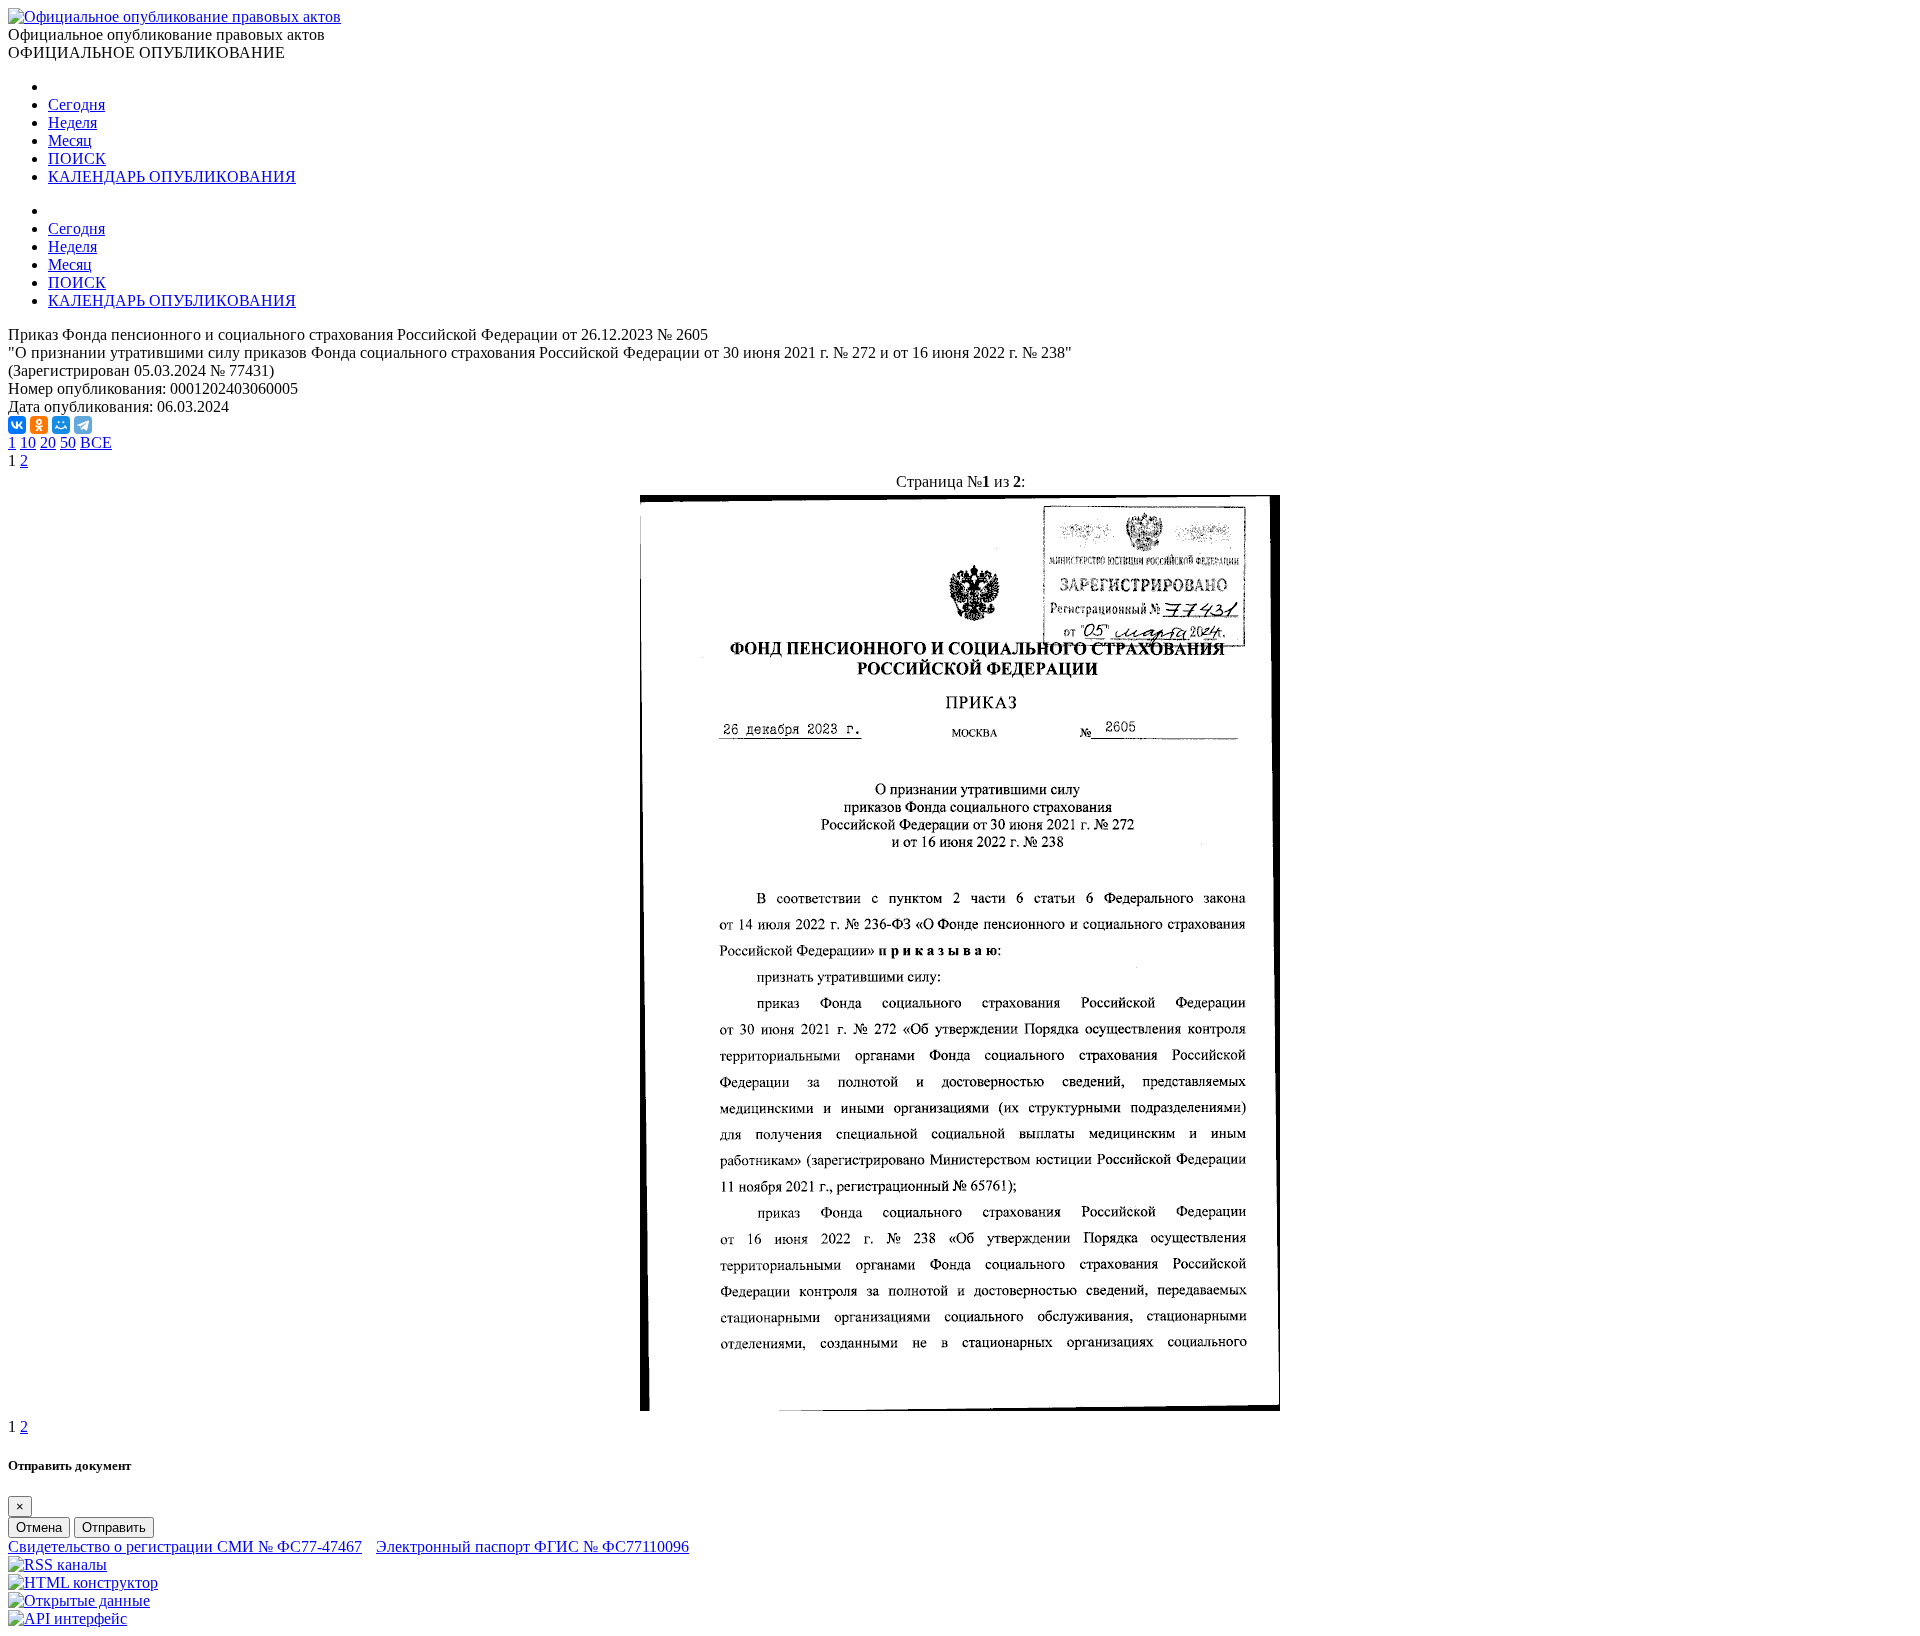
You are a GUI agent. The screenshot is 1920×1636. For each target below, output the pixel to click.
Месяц (70, 140)
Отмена (39, 1527)
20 (48, 442)
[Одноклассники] (39, 425)
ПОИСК (77, 158)
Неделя (72, 122)
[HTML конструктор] (83, 1582)
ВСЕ (96, 442)
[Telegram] (83, 425)
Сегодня (76, 104)
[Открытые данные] (79, 1600)
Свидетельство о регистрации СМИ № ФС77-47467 (185, 1546)
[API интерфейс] (67, 1618)
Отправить (114, 1527)
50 (68, 442)
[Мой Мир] (61, 425)
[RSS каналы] (57, 1564)
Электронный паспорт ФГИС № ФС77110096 (532, 1546)
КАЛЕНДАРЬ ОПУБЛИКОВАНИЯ (172, 176)
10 (28, 442)
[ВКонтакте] (17, 425)
